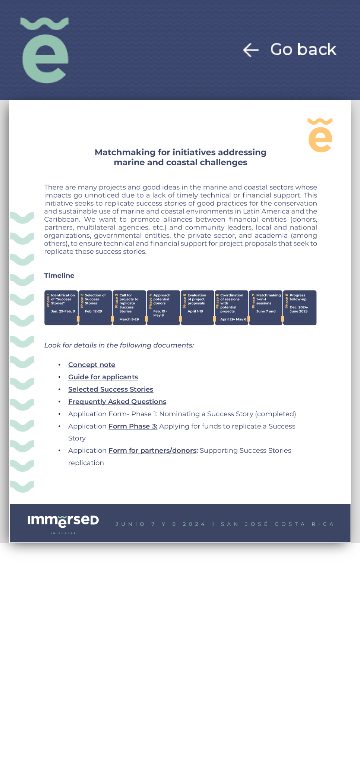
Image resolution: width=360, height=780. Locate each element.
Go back (303, 49)
